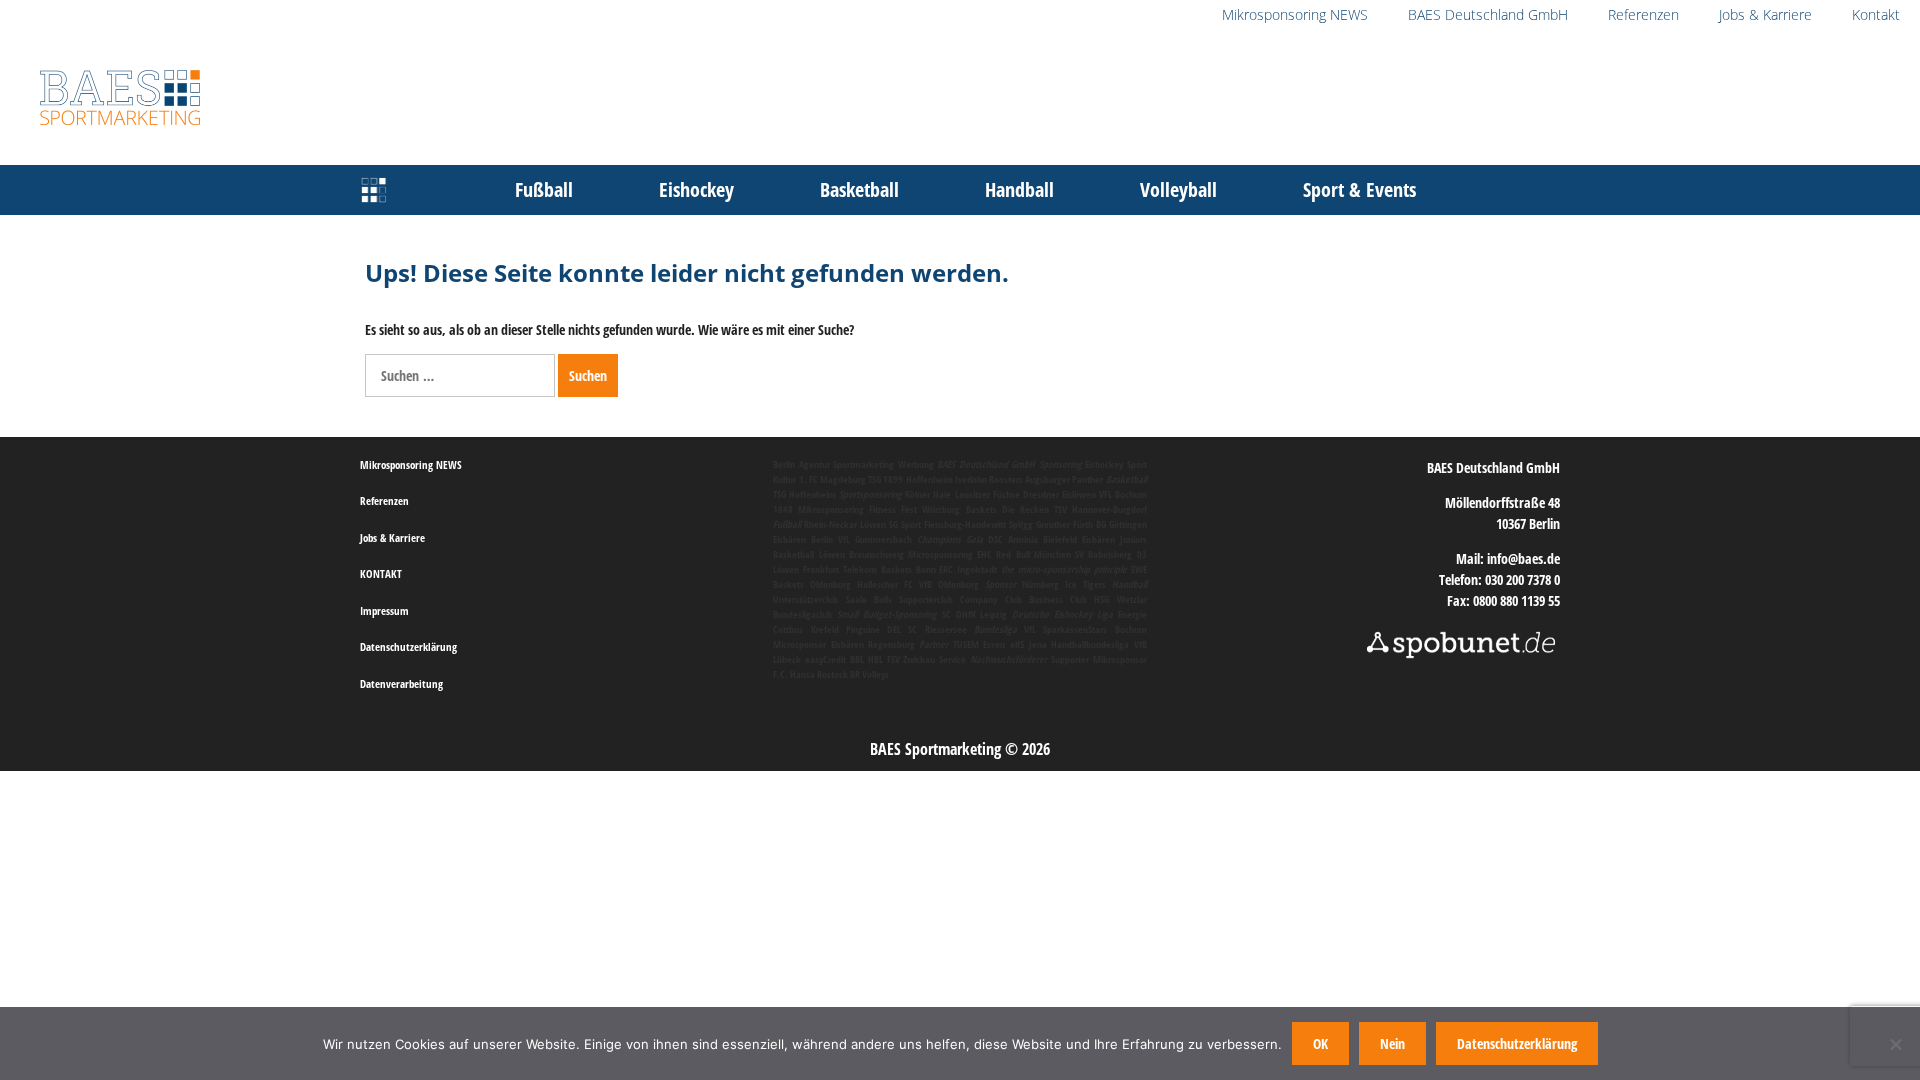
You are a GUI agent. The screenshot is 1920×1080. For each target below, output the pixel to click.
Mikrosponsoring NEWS (1295, 14)
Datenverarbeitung (401, 683)
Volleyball (1178, 189)
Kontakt (1876, 14)
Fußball (544, 189)
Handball (1019, 189)
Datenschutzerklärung (408, 646)
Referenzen (1643, 14)
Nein (1392, 1043)
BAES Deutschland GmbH (1488, 14)
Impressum (384, 610)
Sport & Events (1359, 189)
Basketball (859, 189)
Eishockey (696, 189)
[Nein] (1895, 1044)
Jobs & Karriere (1765, 14)
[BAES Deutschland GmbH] (373, 190)
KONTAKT (381, 573)
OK (1320, 1043)
